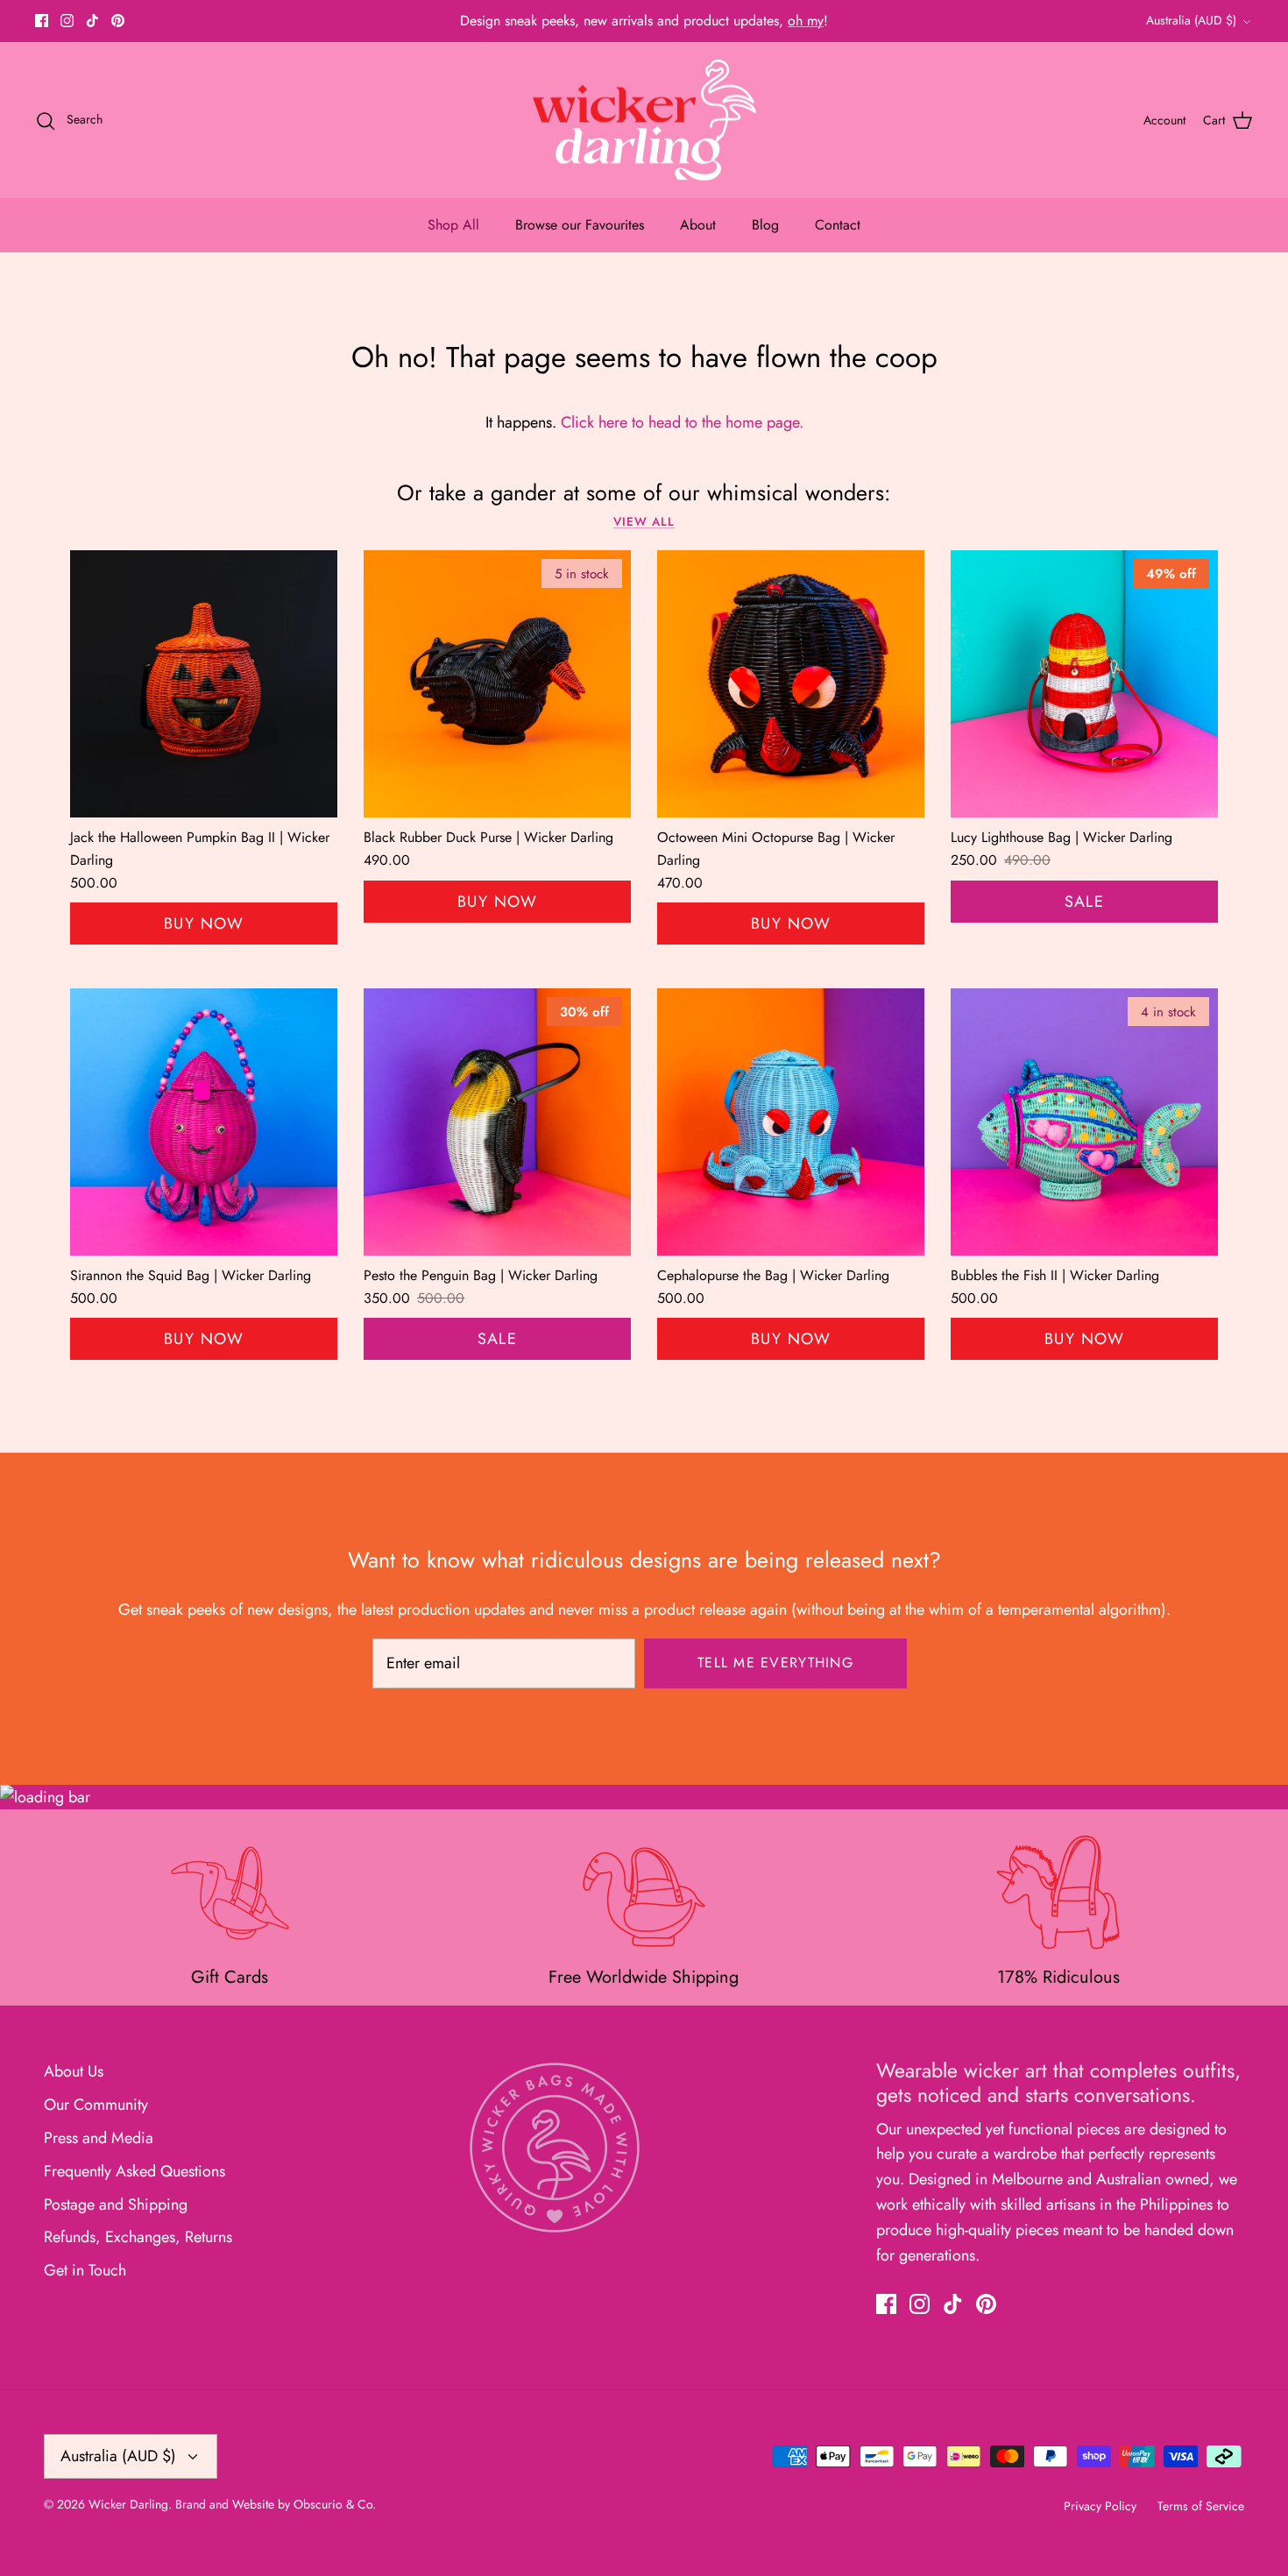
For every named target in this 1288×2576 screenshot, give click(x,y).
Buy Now (204, 924)
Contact (838, 225)
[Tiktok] (92, 21)
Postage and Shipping (116, 2204)
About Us (74, 2071)
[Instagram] (67, 21)
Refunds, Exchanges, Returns (138, 2237)
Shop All (453, 225)
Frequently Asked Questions (134, 2171)
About (698, 225)
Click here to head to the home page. (682, 422)
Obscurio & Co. (335, 2504)
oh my (806, 21)
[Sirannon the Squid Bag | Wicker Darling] (204, 1122)
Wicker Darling (128, 2504)
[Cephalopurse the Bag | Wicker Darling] (791, 1122)
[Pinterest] (118, 21)
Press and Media (99, 2138)
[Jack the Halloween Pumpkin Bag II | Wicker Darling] (204, 684)
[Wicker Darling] (644, 120)
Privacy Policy (1100, 2506)
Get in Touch (85, 2270)
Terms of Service (1201, 2506)
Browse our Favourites (580, 225)
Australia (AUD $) (1191, 20)
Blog (765, 225)
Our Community (96, 2105)
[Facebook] (42, 21)
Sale (1085, 902)
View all (644, 522)
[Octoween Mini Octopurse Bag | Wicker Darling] (791, 684)
